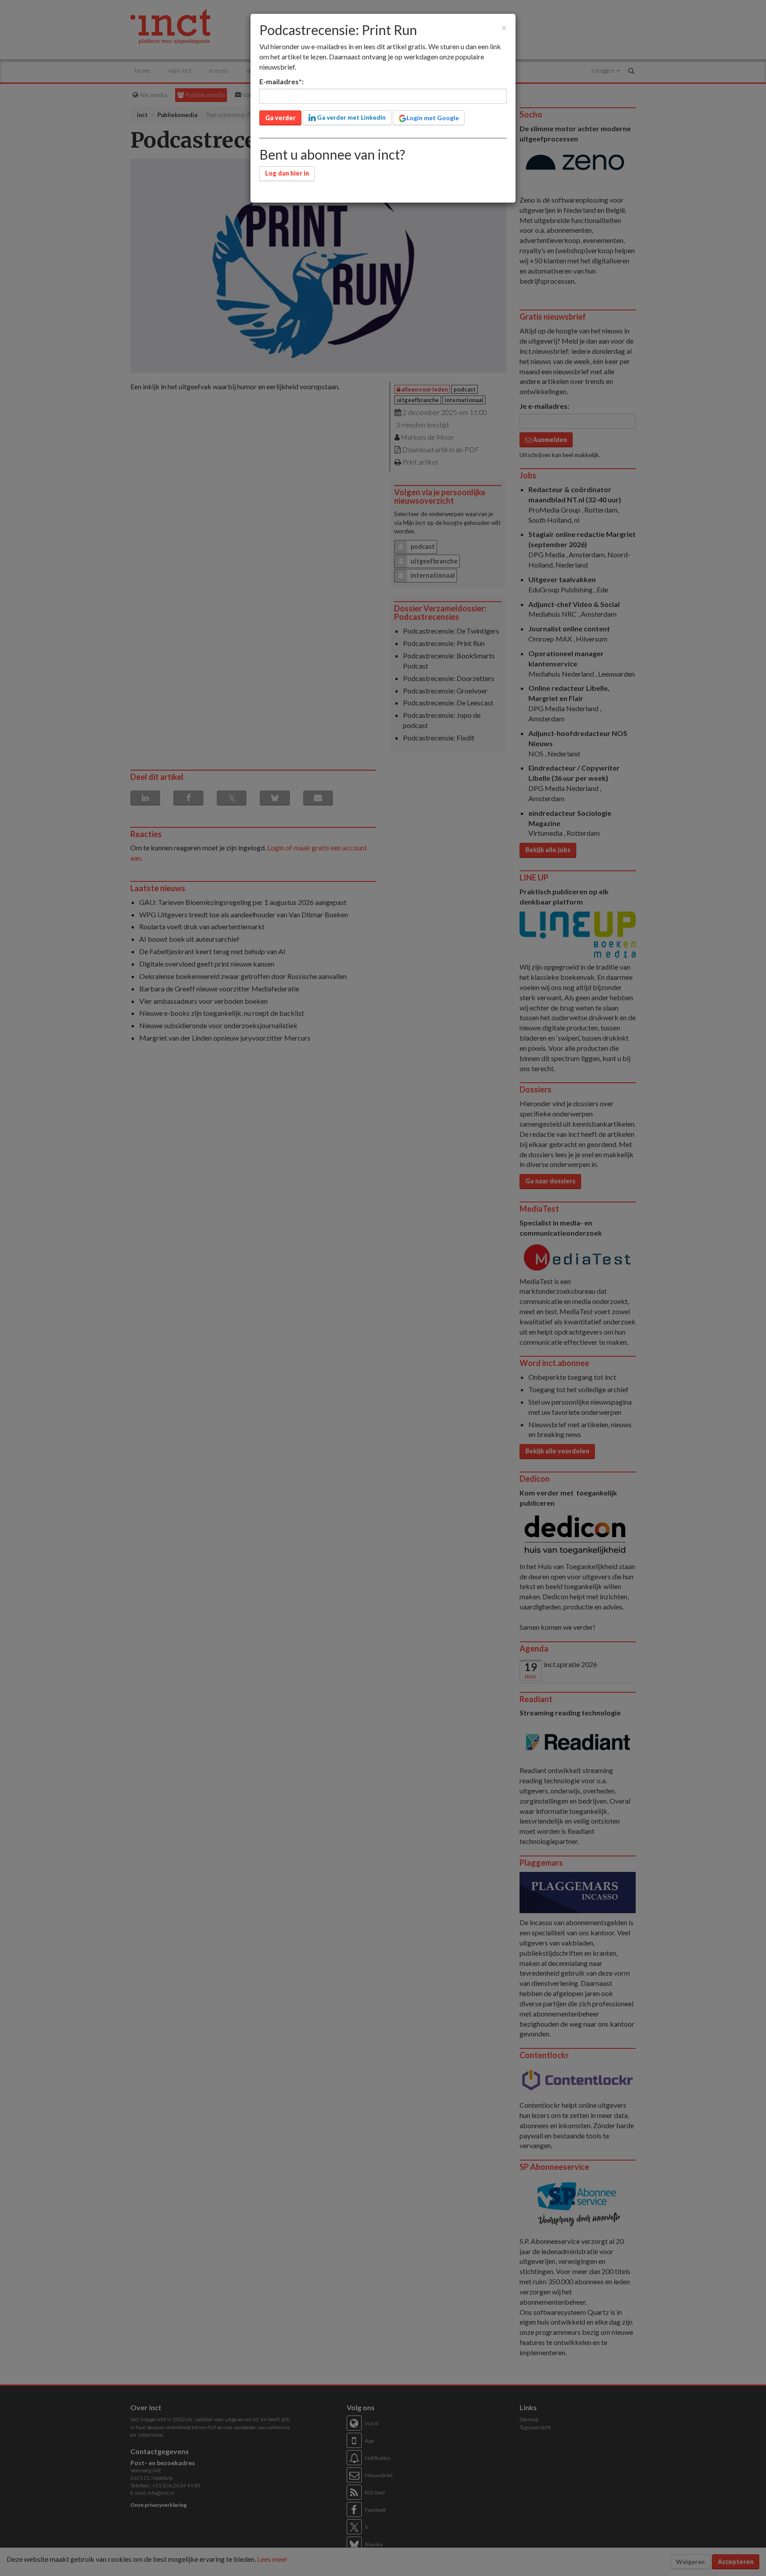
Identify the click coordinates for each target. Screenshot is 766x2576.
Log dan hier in (287, 173)
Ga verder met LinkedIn (351, 117)
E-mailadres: (281, 81)
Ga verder (280, 118)
